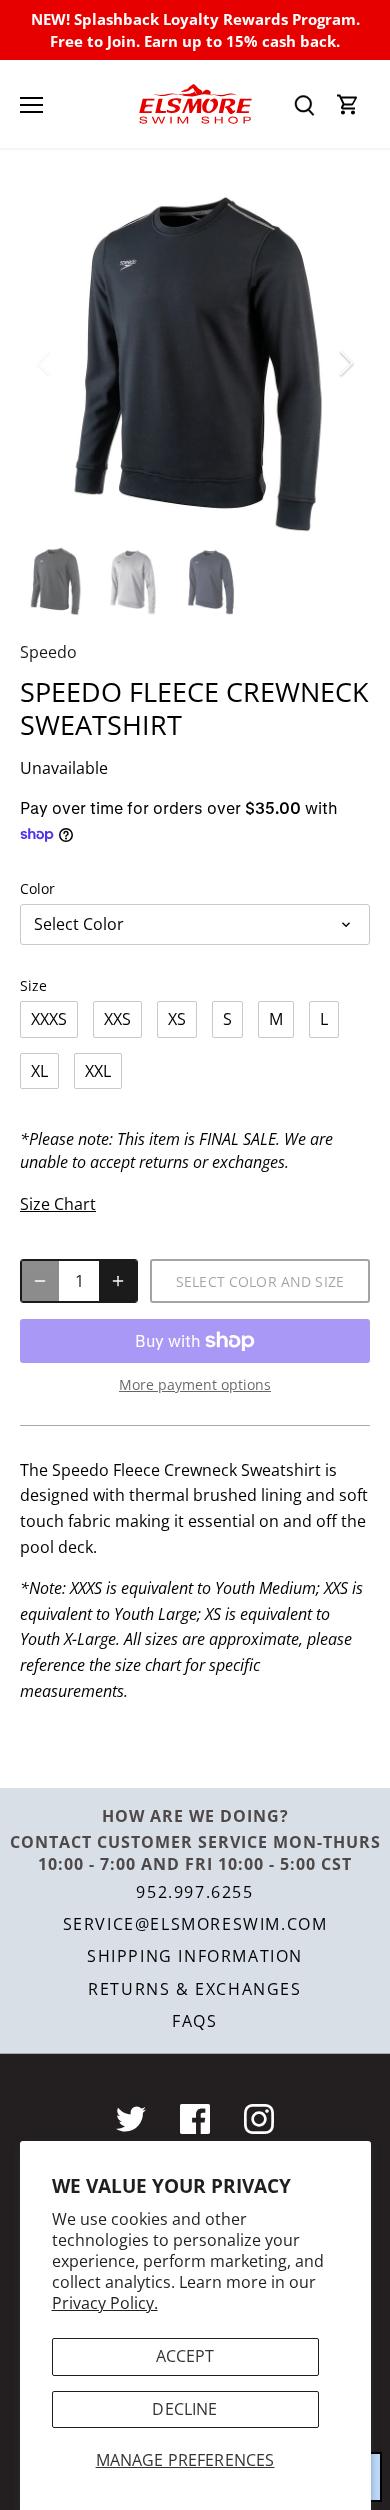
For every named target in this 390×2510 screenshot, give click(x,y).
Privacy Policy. (105, 2303)
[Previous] (45, 363)
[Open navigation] (31, 105)
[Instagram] (259, 2119)
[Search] (304, 104)
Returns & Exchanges (194, 1989)
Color (37, 888)
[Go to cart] (348, 104)
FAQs (194, 2021)
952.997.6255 (194, 1892)
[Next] (345, 363)
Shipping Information (195, 1956)
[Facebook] (195, 2119)
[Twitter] (131, 2119)
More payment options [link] (195, 1384)
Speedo (48, 652)
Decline (184, 2409)
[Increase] (118, 1281)
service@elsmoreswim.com (195, 1924)
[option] (195, 363)
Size (33, 985)
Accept (185, 2356)
